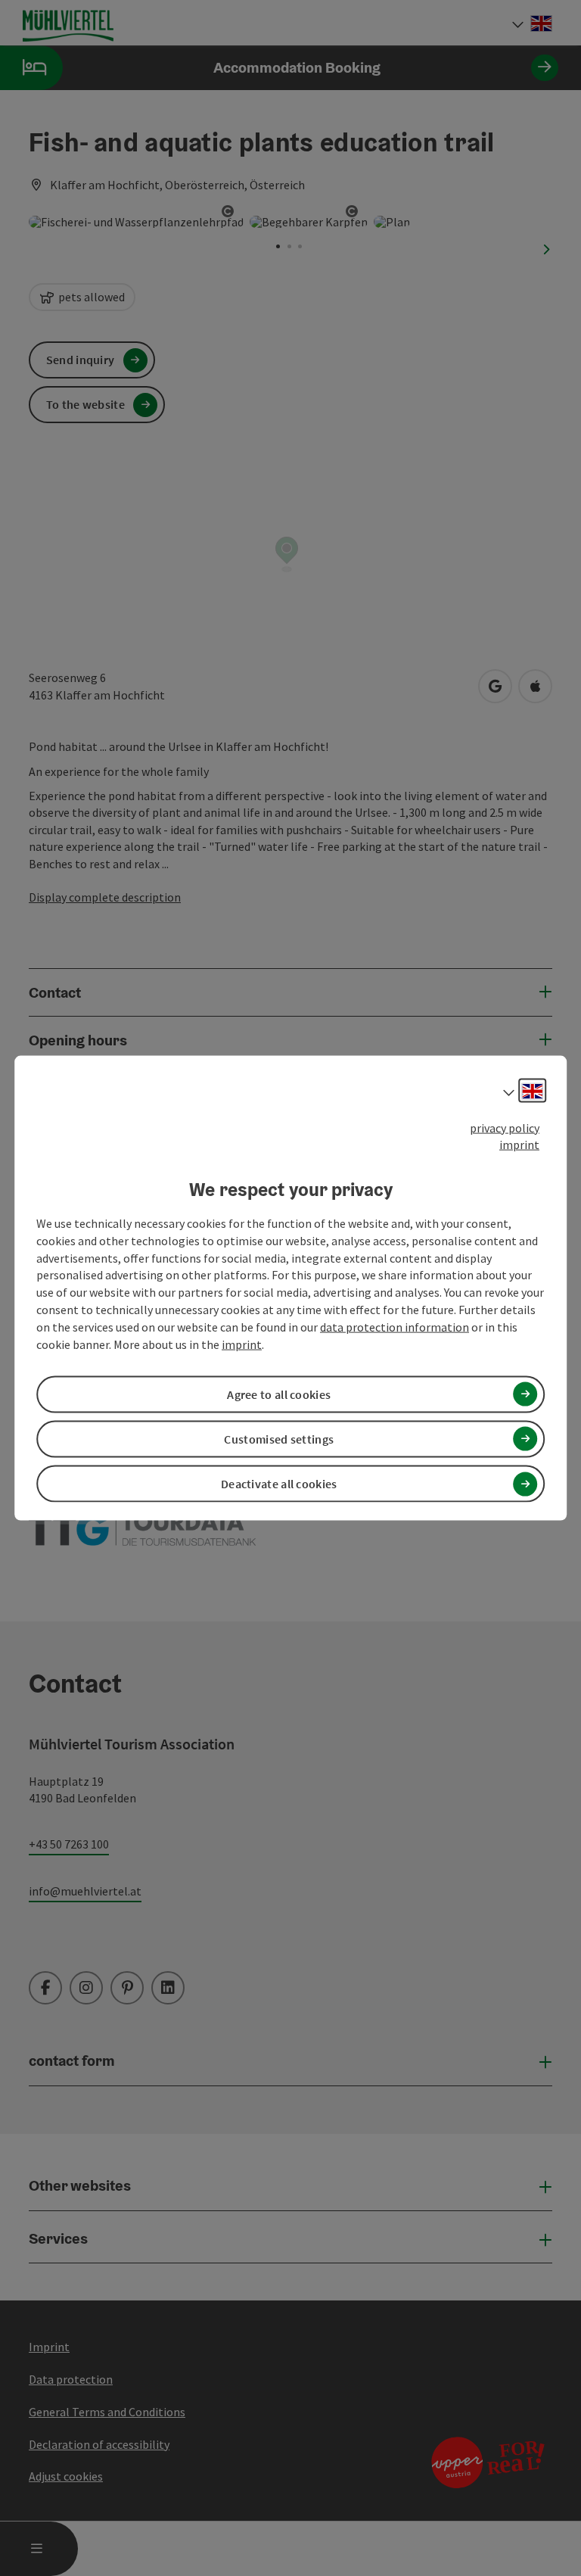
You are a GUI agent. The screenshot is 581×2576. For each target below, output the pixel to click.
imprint (519, 1145)
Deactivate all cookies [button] (279, 1484)
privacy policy (505, 1127)
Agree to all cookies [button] (279, 1394)
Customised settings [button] (279, 1439)
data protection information (395, 1327)
